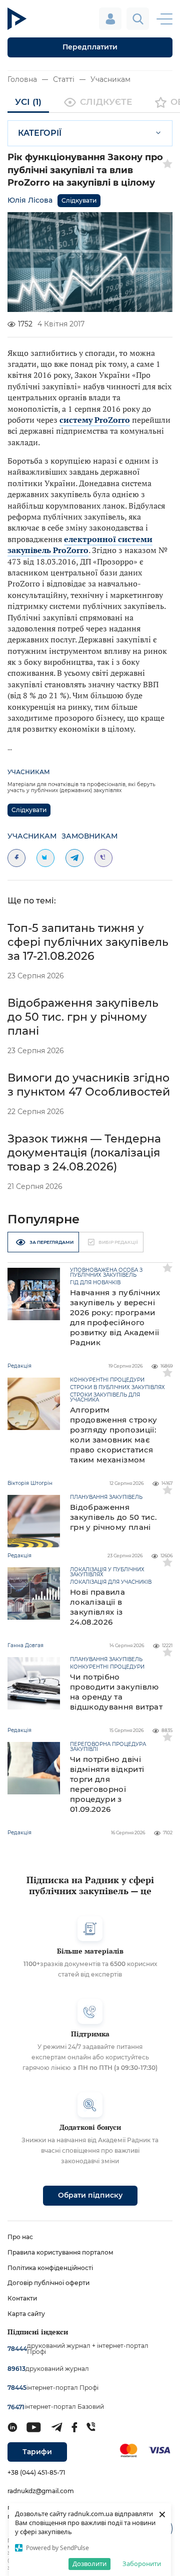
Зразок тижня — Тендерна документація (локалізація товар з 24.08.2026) (84, 1153)
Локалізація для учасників (111, 1582)
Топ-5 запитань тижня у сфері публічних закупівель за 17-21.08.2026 (88, 942)
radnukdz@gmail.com (41, 2491)
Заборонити (142, 2564)
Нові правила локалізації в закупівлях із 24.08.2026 (97, 1607)
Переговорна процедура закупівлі (108, 1747)
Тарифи (37, 2452)
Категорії (40, 133)
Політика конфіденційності (50, 2268)
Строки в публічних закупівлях (117, 1388)
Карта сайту (26, 2314)
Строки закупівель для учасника (105, 1398)
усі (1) (28, 102)
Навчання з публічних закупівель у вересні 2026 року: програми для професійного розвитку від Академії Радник (115, 1317)
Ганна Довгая (25, 1645)
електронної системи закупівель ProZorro (80, 545)
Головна (22, 79)
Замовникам (89, 836)
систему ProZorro (95, 420)
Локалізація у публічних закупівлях (107, 1572)
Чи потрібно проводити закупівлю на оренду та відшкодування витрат (116, 1692)
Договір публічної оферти (48, 2283)
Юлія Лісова (30, 200)
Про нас (20, 2237)
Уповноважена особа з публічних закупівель (106, 1273)
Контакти (22, 2298)
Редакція (19, 1366)
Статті (64, 79)
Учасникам (110, 79)
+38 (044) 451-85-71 (36, 2472)
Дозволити (89, 2564)
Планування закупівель (106, 1497)
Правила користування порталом (60, 2252)
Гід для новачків (95, 1283)
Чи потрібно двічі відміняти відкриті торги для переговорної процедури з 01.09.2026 (107, 1784)
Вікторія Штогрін (30, 1483)
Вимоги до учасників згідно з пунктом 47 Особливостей (89, 1085)
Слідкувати (79, 200)
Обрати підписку (90, 2195)
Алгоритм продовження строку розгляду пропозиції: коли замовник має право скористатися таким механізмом (113, 1435)
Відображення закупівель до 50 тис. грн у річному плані (83, 1017)
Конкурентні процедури (107, 1380)
